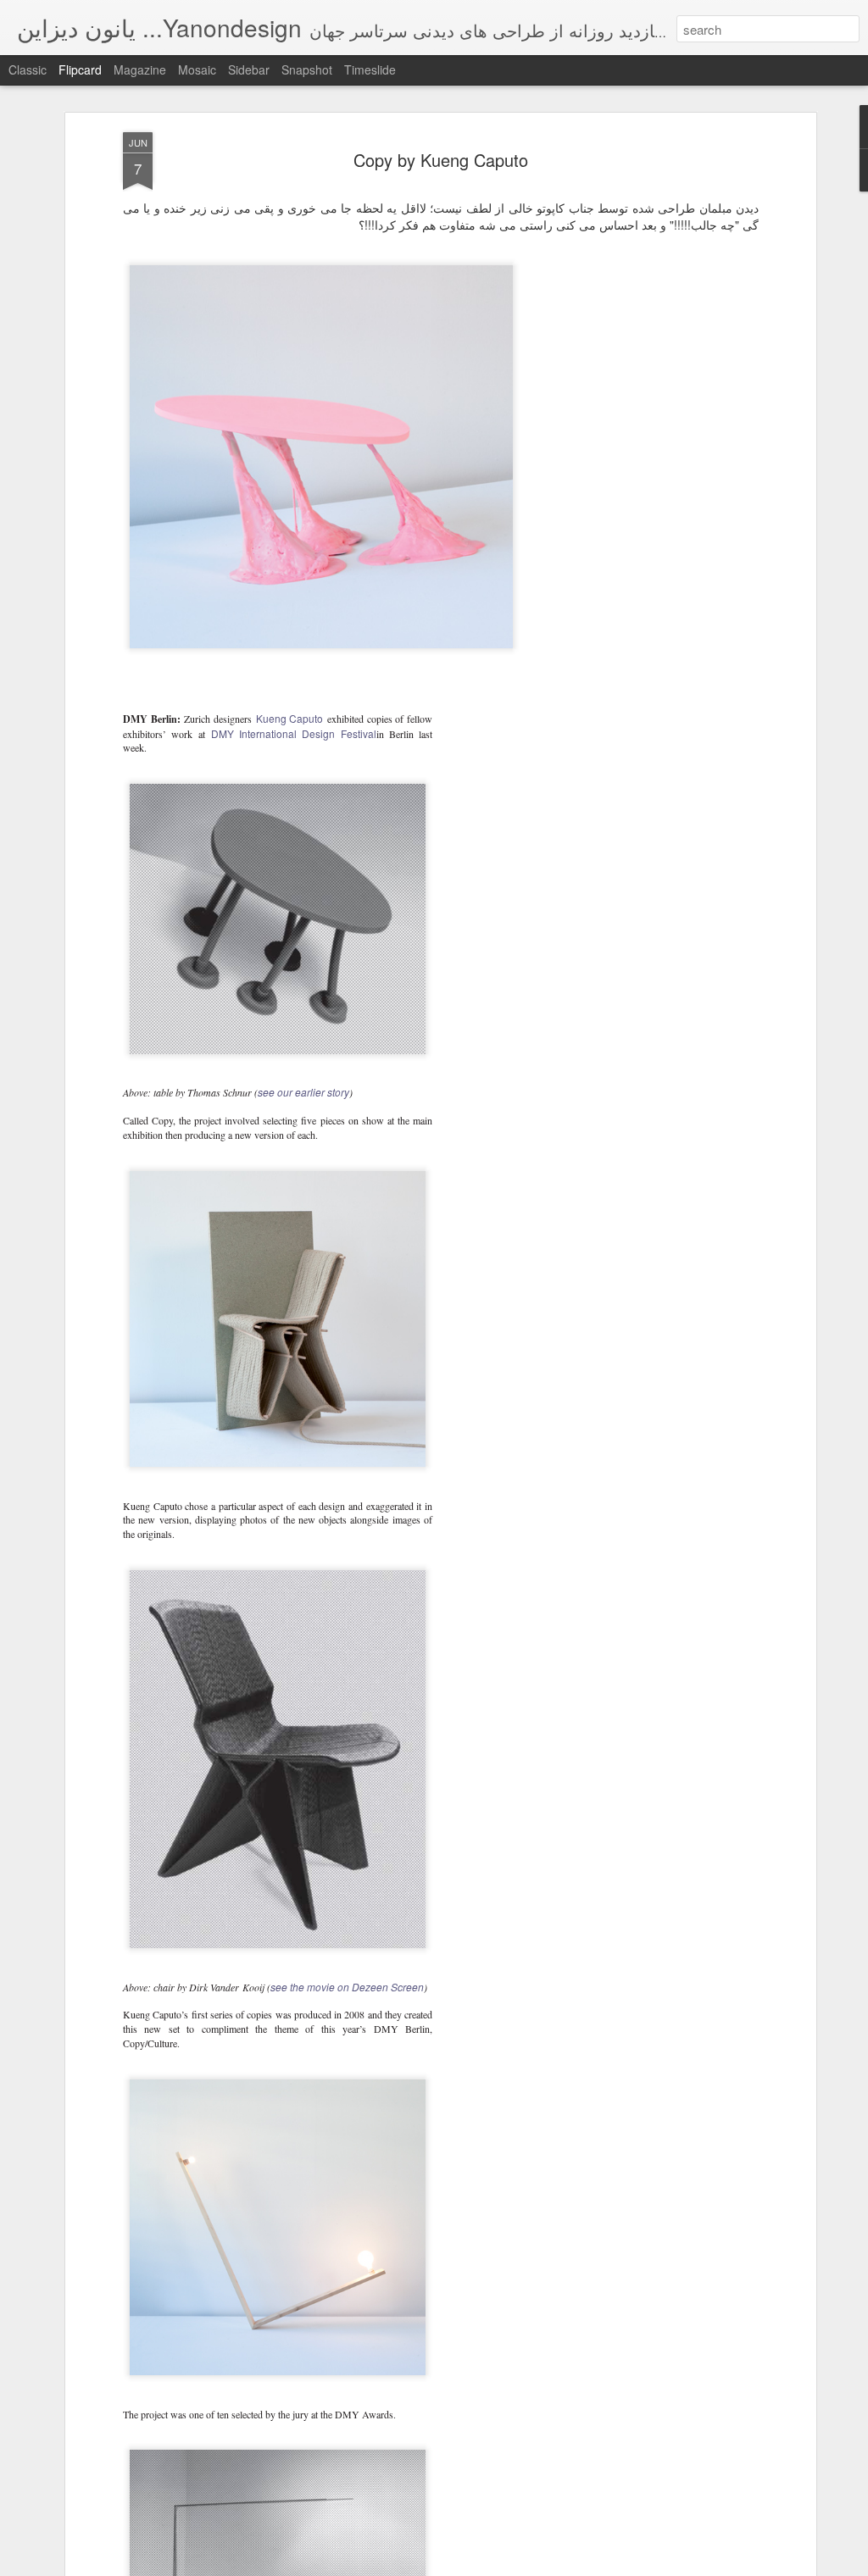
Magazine (140, 69)
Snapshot (307, 69)
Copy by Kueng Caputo (441, 160)
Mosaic (197, 69)
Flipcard (80, 69)
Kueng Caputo (290, 718)
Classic (28, 69)
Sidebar (249, 69)
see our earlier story (303, 1092)
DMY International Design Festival (294, 733)
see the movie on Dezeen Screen (347, 1987)
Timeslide (370, 69)
